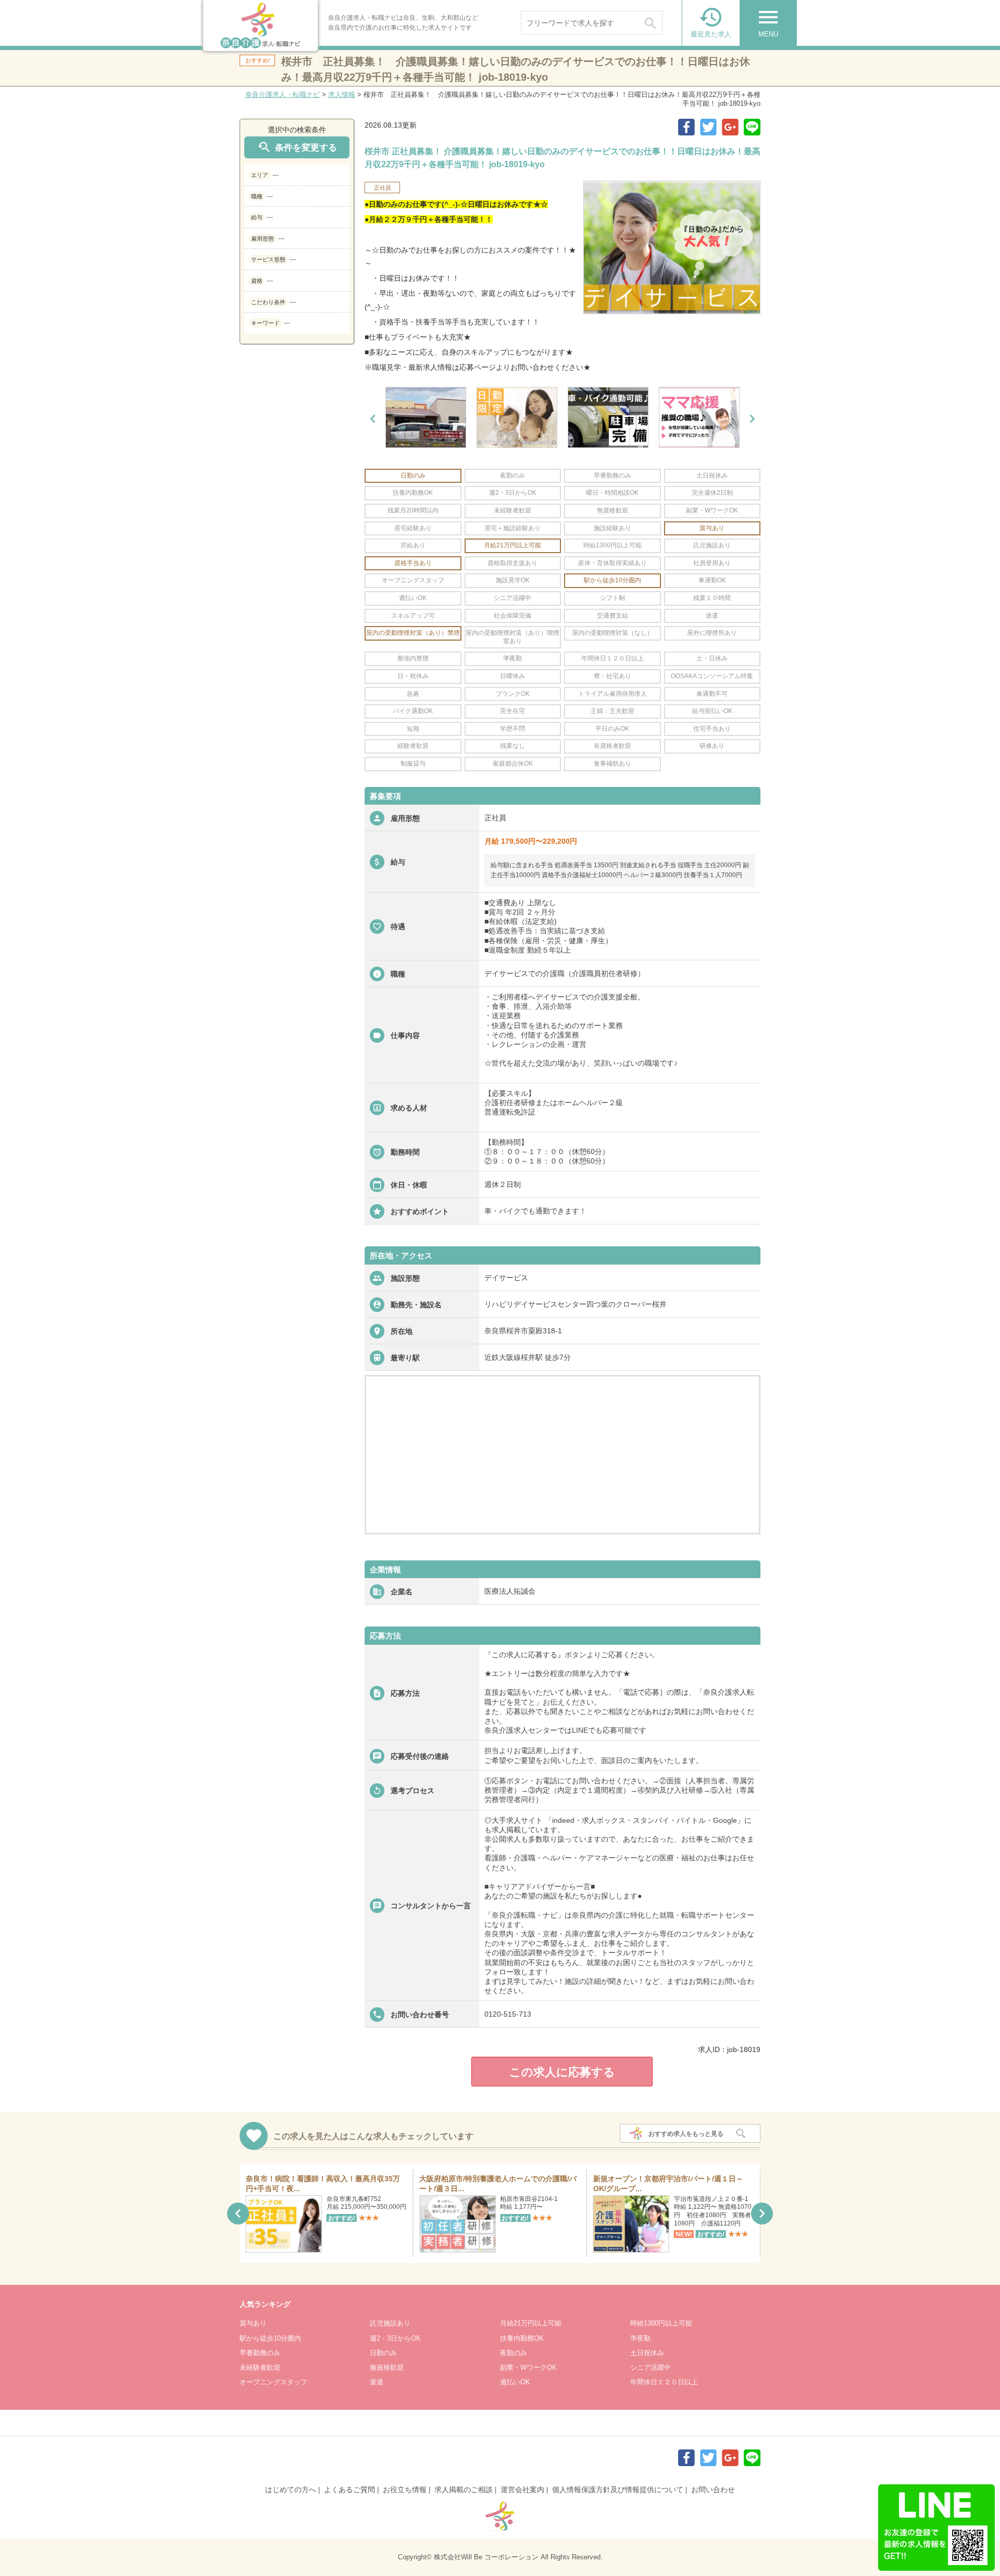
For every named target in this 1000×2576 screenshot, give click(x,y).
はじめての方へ (291, 2490)
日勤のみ (383, 2353)
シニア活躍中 (651, 2367)
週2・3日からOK (395, 2338)
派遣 (377, 2382)
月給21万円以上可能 (531, 2323)
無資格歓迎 (387, 2367)
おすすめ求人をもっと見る (686, 2134)
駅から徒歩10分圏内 (270, 2338)
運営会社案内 (522, 2490)
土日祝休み (647, 2353)
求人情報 (342, 95)
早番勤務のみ (260, 2353)
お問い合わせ (713, 2490)
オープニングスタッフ (273, 2382)
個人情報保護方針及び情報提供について (618, 2490)
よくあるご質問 (349, 2490)
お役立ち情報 (405, 2490)
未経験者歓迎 (260, 2367)
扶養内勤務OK (522, 2338)
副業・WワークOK (528, 2367)
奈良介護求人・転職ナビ (283, 95)
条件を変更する (297, 147)
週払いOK (515, 2382)
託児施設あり (390, 2323)
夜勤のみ (514, 2353)
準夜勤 (640, 2338)
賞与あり (253, 2323)
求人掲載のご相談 (464, 2490)
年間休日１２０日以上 (664, 2382)
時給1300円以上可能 (661, 2323)
